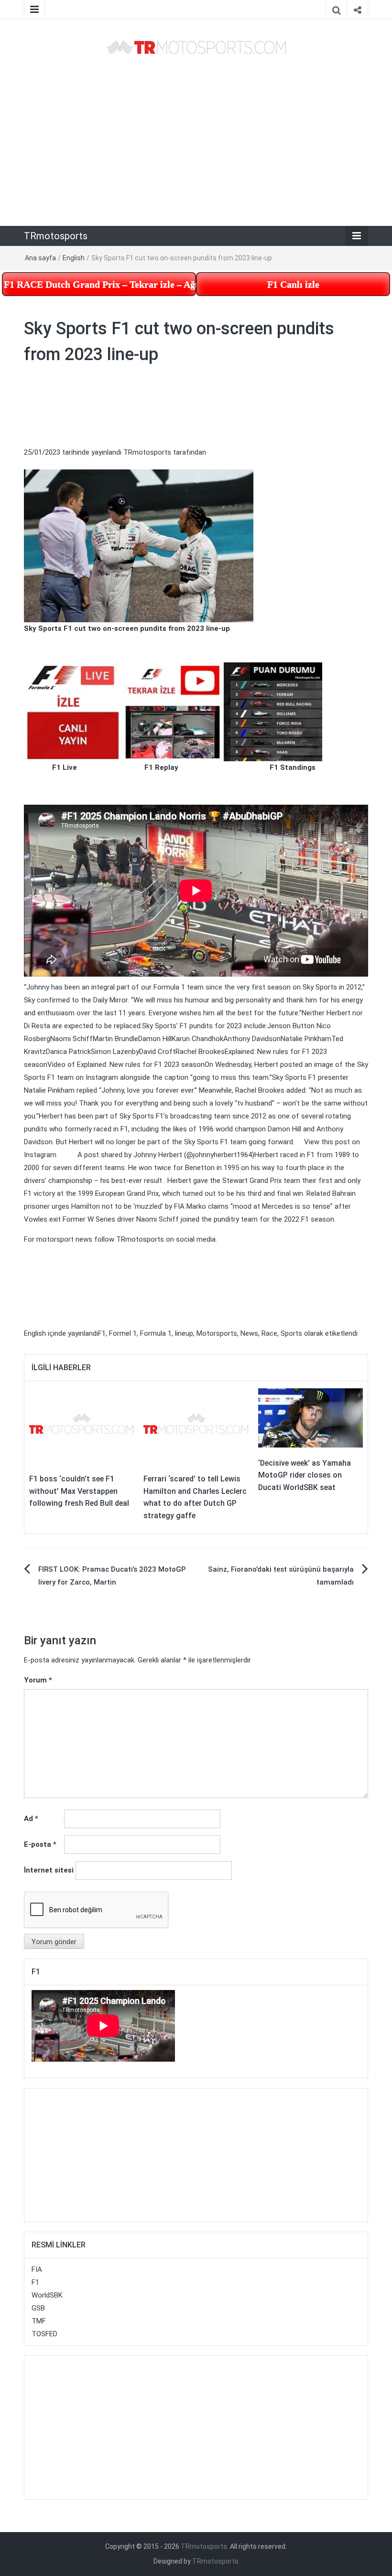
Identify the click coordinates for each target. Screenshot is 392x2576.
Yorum (38, 1680)
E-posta (40, 1844)
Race (269, 1333)
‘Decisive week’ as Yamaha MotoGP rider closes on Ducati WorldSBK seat (305, 1475)
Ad (31, 1819)
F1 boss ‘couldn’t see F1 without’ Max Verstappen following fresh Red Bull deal (79, 1491)
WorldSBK (47, 2295)
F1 (102, 1333)
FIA (37, 2269)
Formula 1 (156, 1333)
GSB (38, 2308)
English (74, 258)
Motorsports (217, 1333)
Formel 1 (123, 1333)
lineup (184, 1333)
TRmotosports (56, 236)
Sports (291, 1333)
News (249, 1333)
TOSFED (44, 2334)
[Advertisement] (196, 141)
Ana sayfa (40, 258)
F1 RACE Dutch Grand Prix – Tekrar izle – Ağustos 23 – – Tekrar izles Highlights (100, 284)
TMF (39, 2321)
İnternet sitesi (49, 1870)
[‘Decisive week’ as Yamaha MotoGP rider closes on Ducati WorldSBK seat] (310, 1417)
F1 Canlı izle (293, 284)
